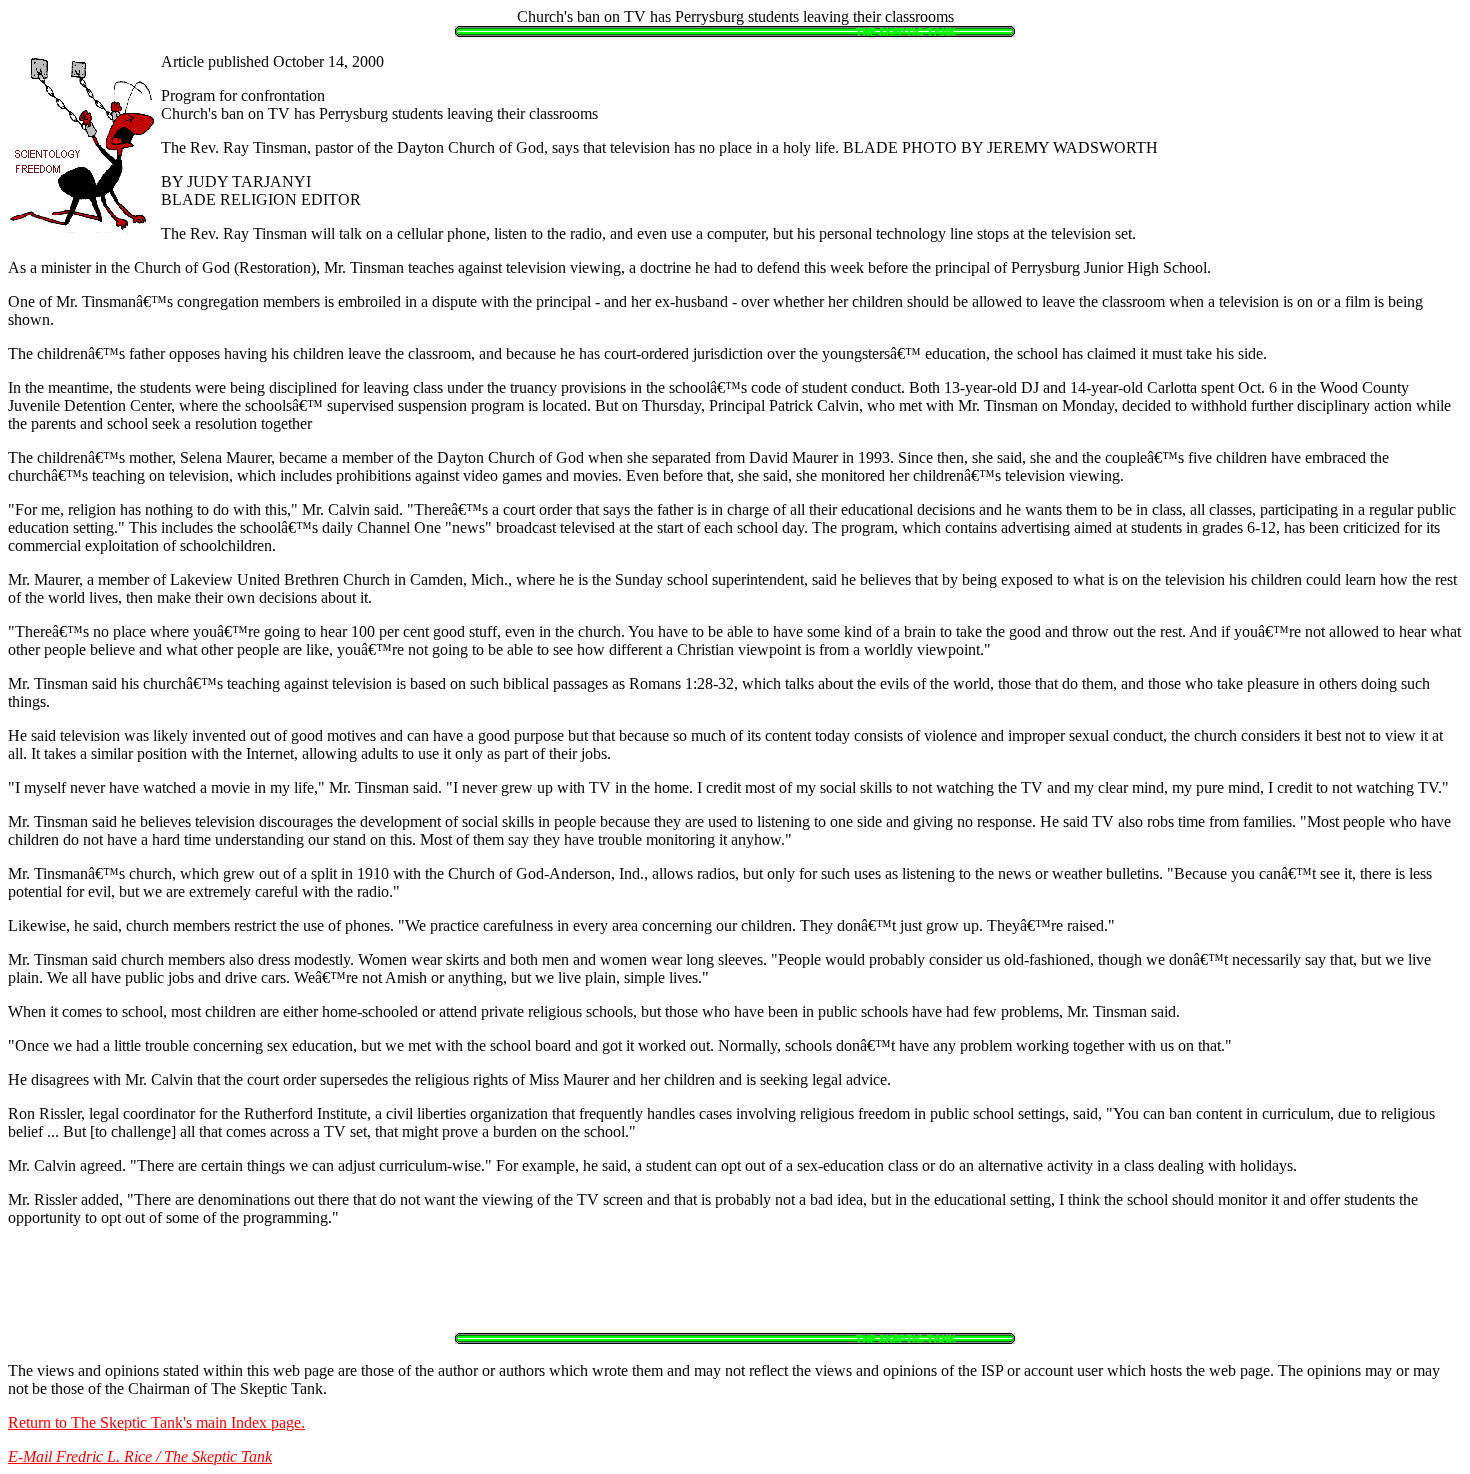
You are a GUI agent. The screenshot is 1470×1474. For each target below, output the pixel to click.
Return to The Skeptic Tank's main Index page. (156, 1422)
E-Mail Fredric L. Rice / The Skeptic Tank (140, 1456)
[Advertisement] (735, 1288)
